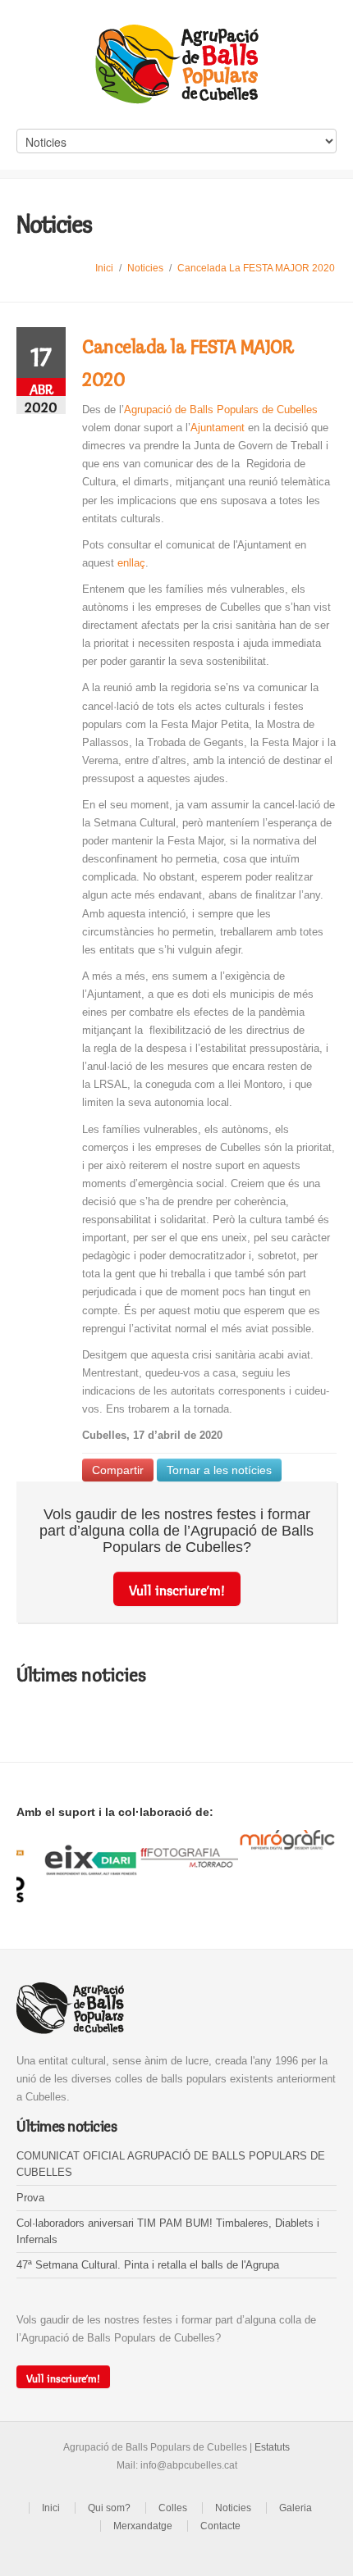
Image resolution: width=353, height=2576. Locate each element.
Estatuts (272, 2447)
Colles (173, 2508)
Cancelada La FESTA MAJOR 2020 (256, 268)
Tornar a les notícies (219, 1470)
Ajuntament (218, 428)
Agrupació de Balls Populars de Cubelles (221, 410)
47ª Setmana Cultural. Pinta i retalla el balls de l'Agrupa (148, 2265)
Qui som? (109, 2508)
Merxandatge (143, 2526)
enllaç (131, 563)
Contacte (220, 2526)
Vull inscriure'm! (177, 1588)
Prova (30, 2198)
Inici (104, 268)
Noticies (145, 268)
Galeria (296, 2508)
